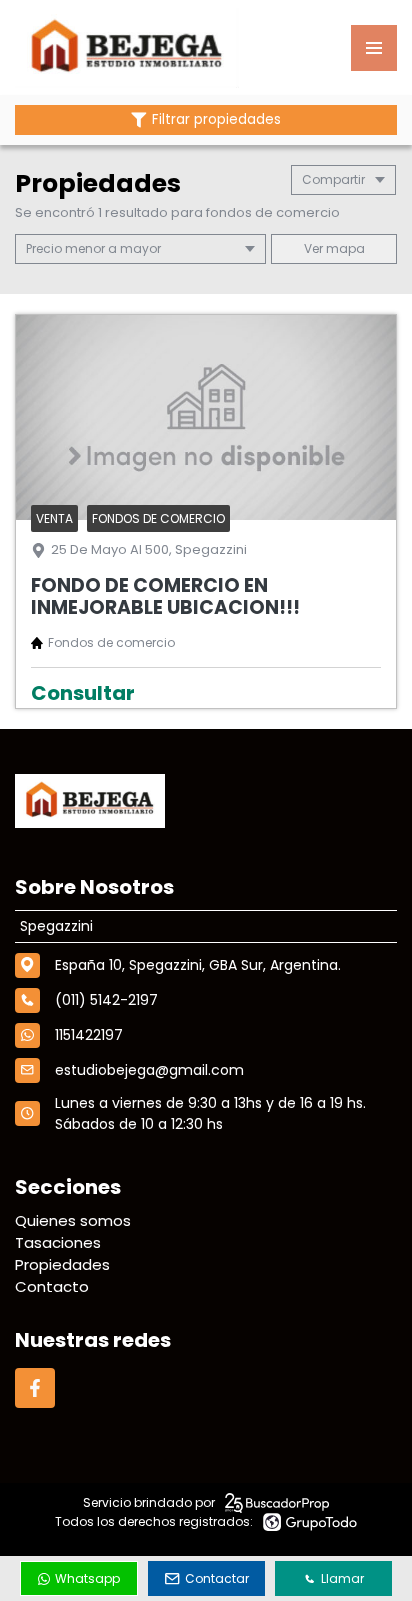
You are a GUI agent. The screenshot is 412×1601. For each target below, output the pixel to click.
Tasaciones (58, 1242)
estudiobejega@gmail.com (149, 1070)
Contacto (52, 1286)
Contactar (217, 1578)
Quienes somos (73, 1220)
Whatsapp (87, 1578)
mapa (344, 248)
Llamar (342, 1578)
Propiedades (62, 1264)
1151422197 (89, 1035)
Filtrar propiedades (216, 119)
